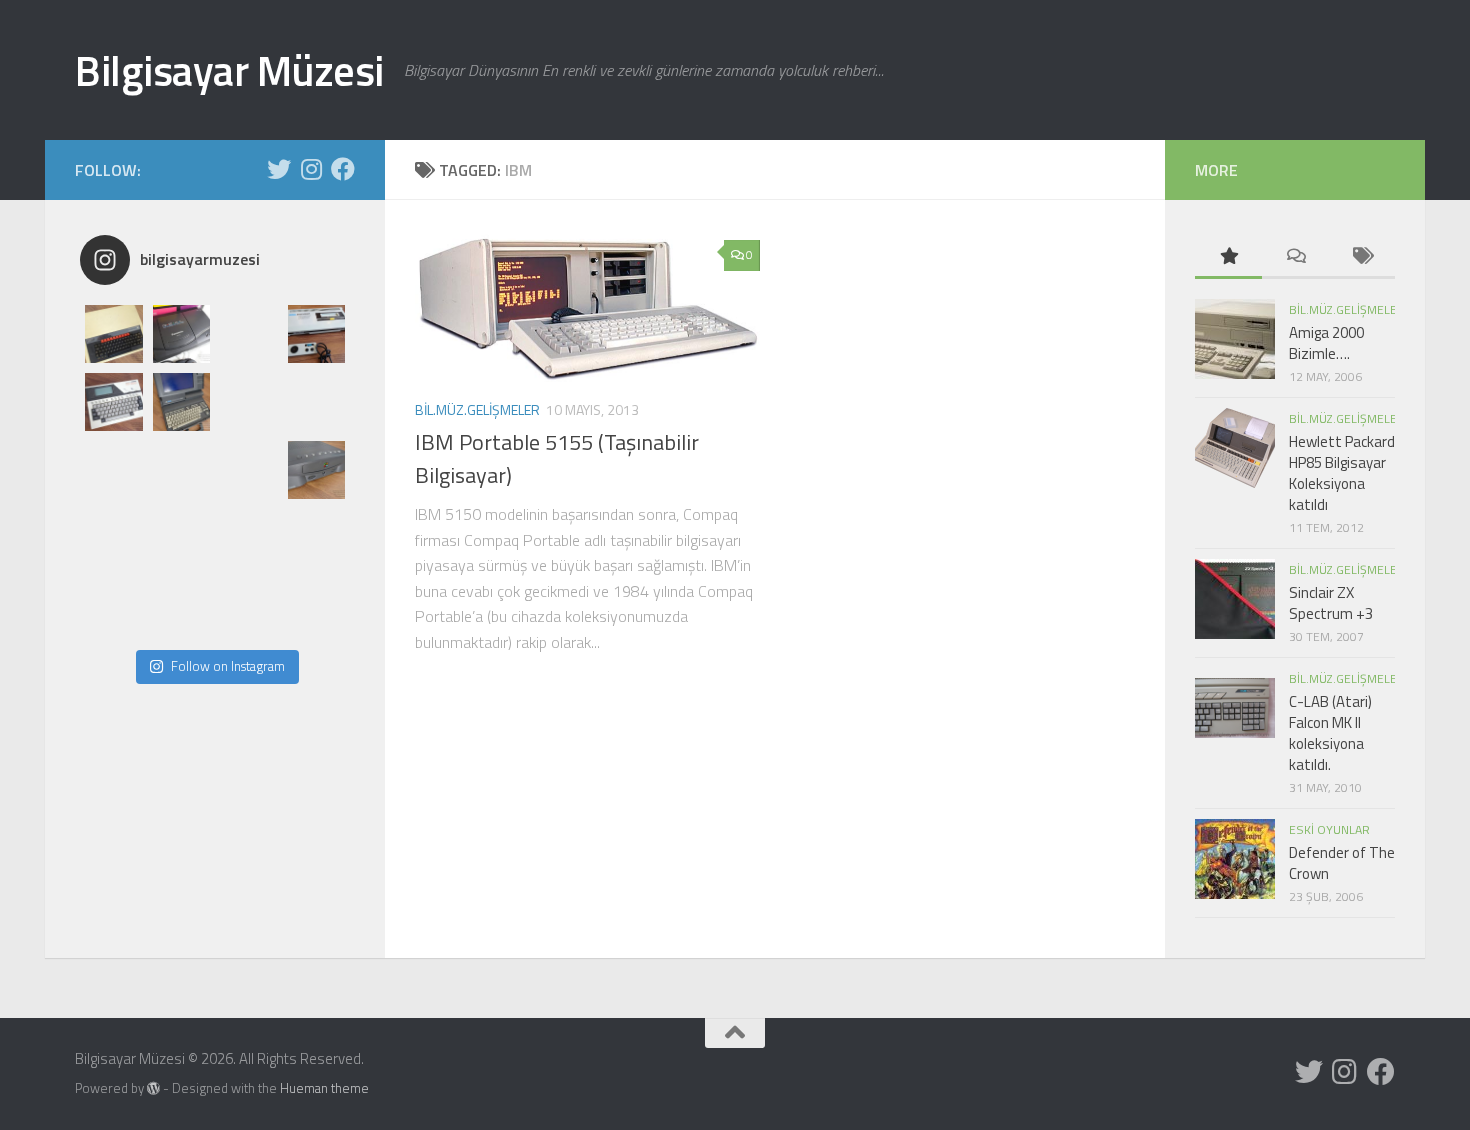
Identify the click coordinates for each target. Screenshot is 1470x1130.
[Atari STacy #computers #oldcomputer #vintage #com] (182, 402)
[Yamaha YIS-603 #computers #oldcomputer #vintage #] (317, 606)
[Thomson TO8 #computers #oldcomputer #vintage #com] (114, 538)
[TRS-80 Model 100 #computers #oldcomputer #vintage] (182, 470)
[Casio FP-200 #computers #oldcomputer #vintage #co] (114, 402)
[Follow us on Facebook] (343, 169)
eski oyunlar (1329, 829)
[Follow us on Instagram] (311, 169)
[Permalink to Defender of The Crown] (1235, 859)
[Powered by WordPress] (153, 1088)
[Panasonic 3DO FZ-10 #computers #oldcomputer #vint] (182, 334)
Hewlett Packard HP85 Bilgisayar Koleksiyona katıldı (1342, 473)
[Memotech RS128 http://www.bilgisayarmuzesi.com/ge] (249, 334)
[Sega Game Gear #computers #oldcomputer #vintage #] (249, 402)
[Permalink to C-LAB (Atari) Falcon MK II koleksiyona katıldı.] (1235, 708)
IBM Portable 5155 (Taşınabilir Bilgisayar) (557, 458)
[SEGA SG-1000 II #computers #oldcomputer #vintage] (317, 334)
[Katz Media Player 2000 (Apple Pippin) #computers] (317, 470)
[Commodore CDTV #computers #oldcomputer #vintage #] (249, 470)
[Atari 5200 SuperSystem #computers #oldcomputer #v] (114, 470)
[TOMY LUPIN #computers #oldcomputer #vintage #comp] (249, 606)
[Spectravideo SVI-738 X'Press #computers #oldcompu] (317, 402)
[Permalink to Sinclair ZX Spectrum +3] (1235, 599)
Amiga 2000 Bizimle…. (1326, 343)
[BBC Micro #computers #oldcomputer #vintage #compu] (114, 334)
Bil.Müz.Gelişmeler (477, 409)
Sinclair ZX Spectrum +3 (1331, 603)
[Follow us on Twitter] (279, 169)
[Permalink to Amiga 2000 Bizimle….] (1235, 339)
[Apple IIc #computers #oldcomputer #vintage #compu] (114, 606)
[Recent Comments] (1295, 257)
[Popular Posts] (1228, 257)
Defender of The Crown (1342, 863)
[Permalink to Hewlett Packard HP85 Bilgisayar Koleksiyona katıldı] (1235, 448)
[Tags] (1361, 257)
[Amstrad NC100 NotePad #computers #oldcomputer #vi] (182, 606)
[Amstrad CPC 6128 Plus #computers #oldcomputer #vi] (249, 538)
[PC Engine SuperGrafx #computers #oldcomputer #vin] (317, 538)
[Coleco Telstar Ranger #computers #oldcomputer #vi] (182, 538)
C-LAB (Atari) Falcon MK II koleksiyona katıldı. (1330, 733)
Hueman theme (324, 1088)
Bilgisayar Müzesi (229, 70)
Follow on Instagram (228, 666)
